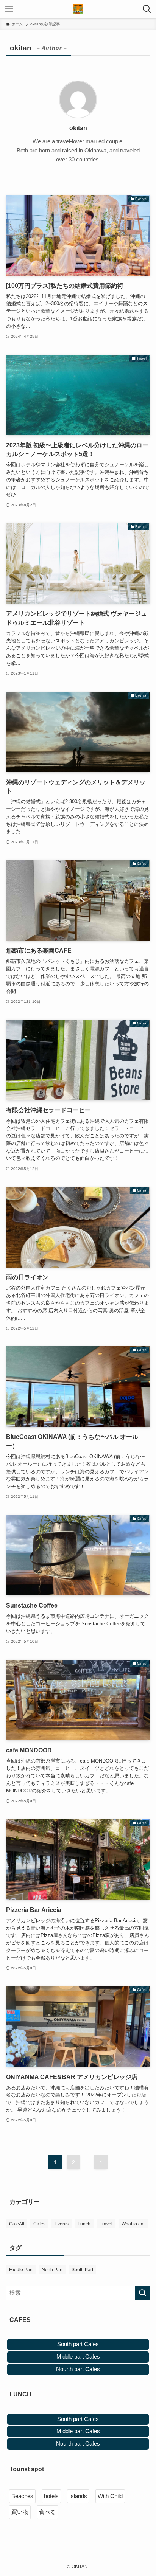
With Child (110, 2496)
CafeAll (17, 2224)
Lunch (84, 2224)
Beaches (22, 2496)
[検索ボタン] (147, 9)
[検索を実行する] (142, 2293)
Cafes (39, 2224)
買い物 (20, 2512)
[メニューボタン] (9, 9)
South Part (82, 2270)
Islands (78, 2496)
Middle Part (21, 2270)
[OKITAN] (78, 9)
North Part (52, 2270)
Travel (106, 2224)
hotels (51, 2496)
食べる (48, 2512)
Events (62, 2224)
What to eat (133, 2224)
